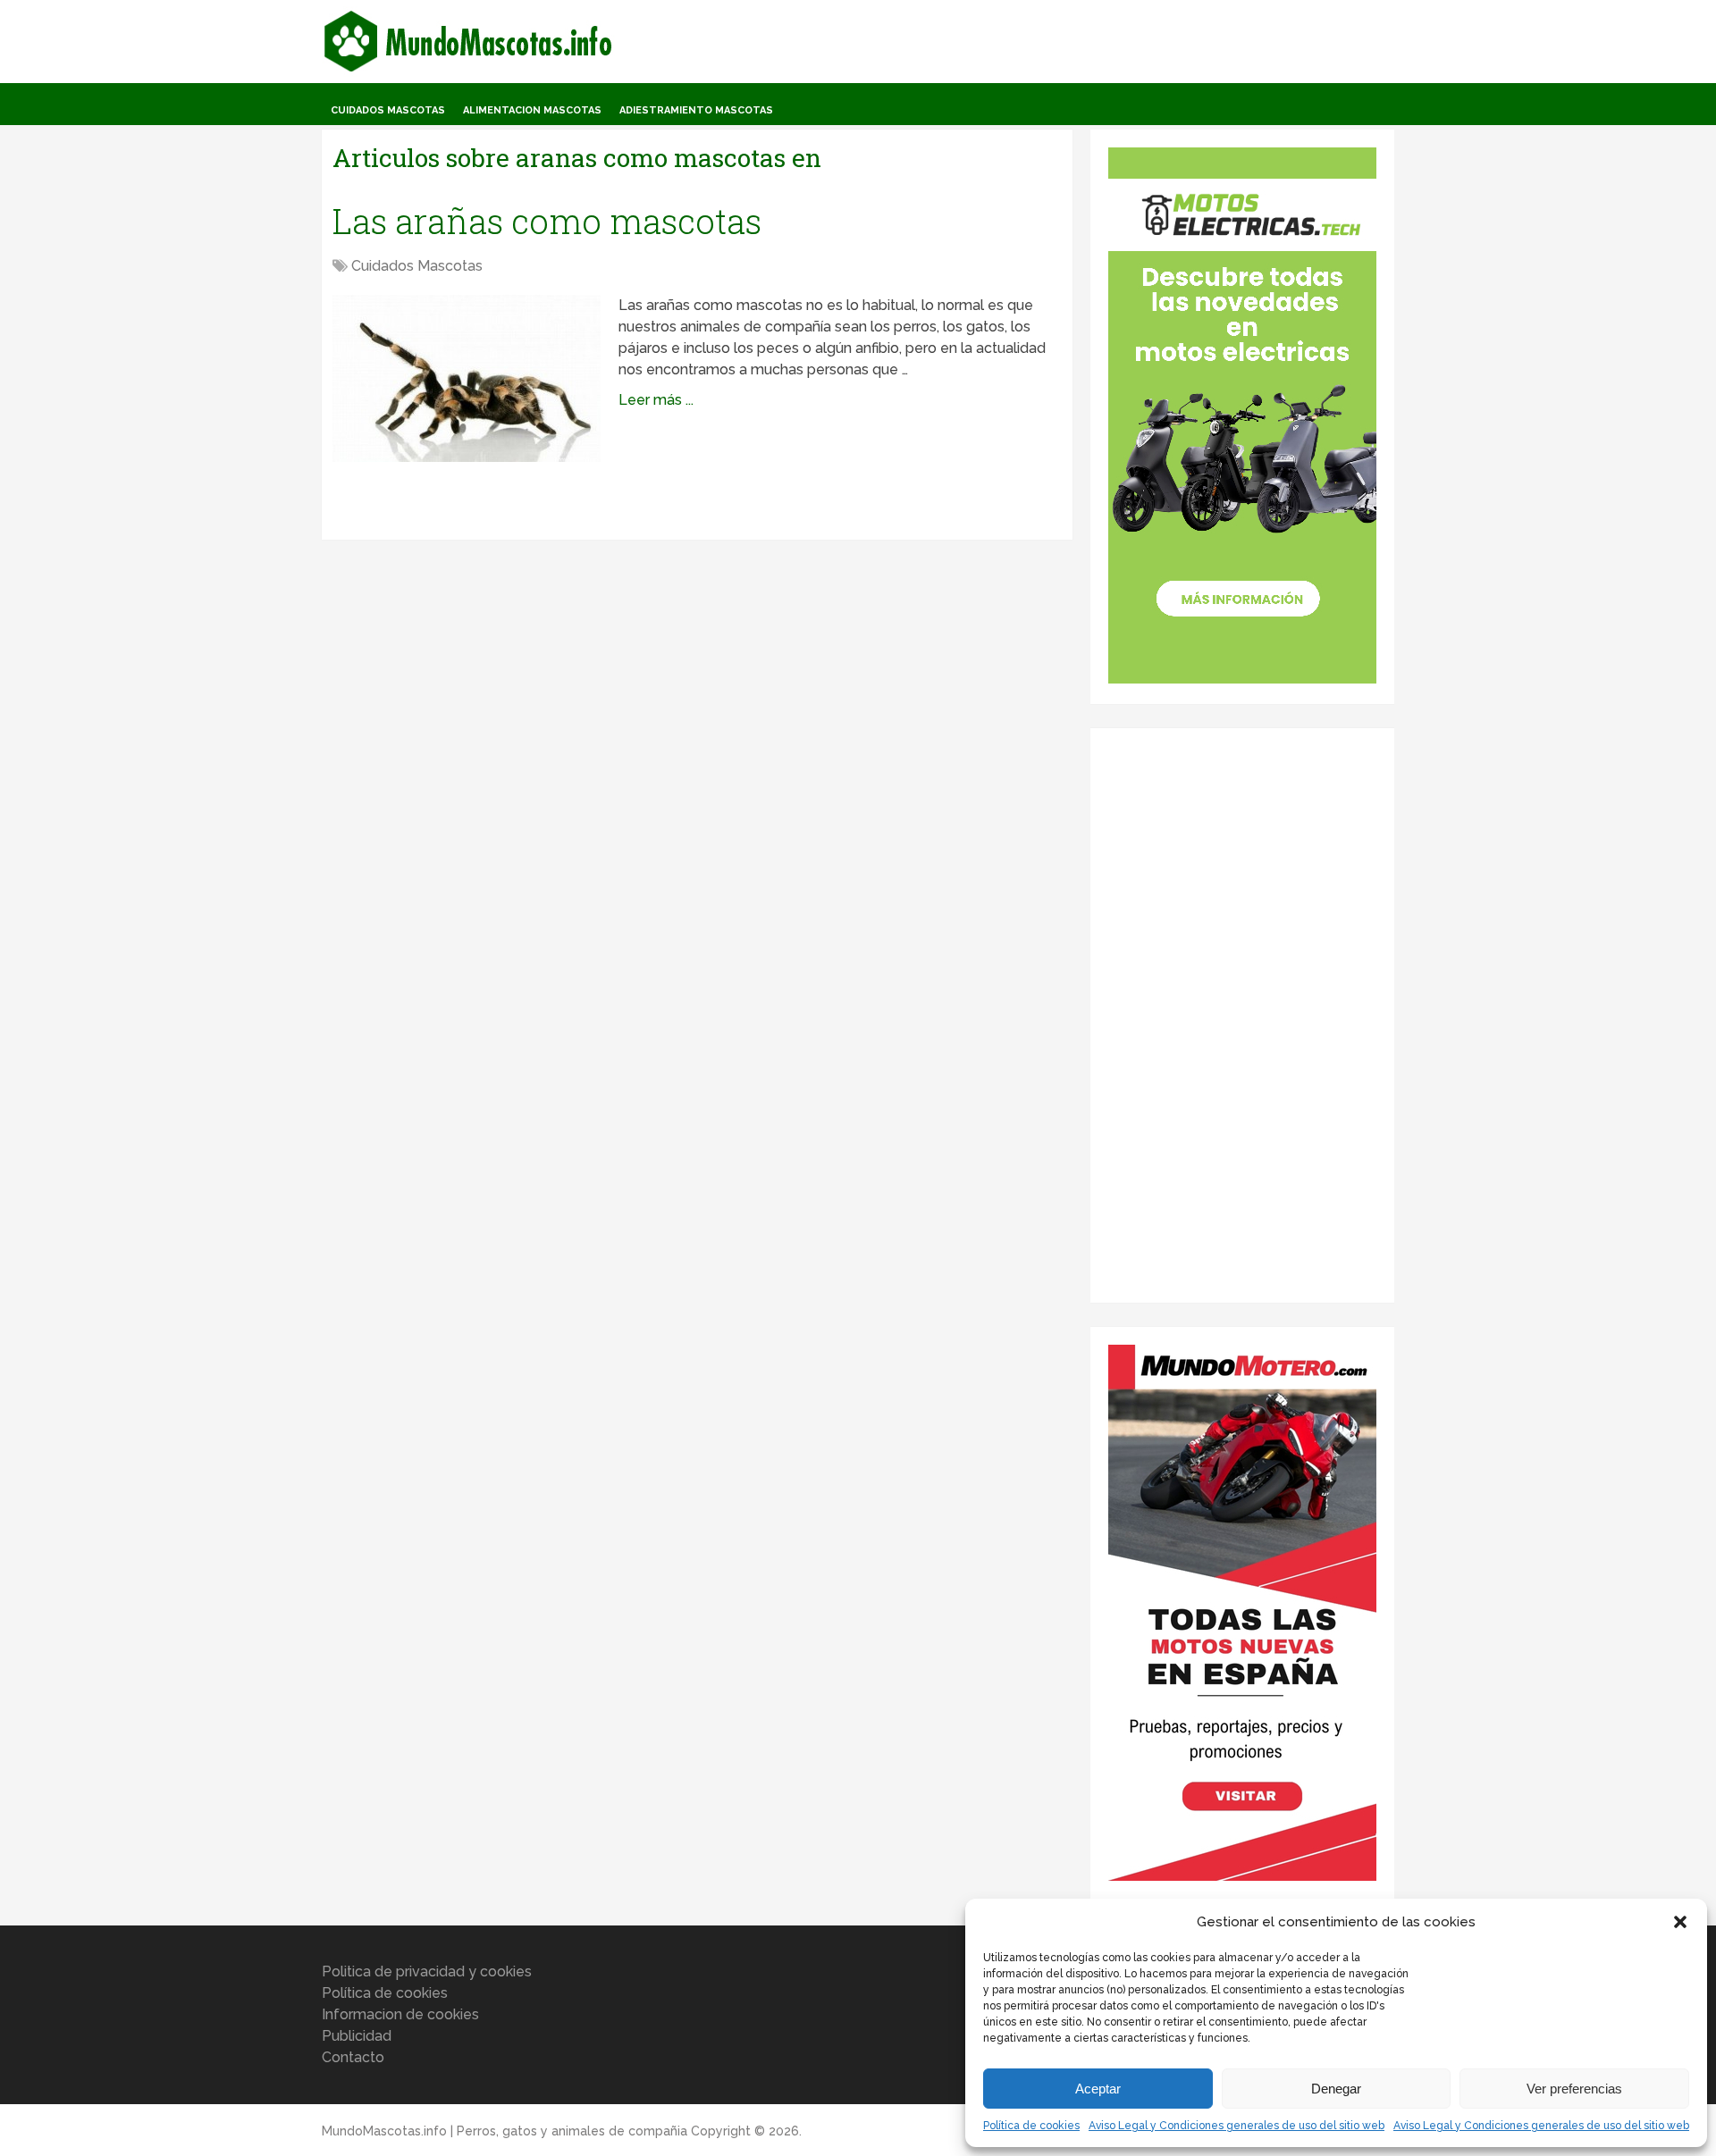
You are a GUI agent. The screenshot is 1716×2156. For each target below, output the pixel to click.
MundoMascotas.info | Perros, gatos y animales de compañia (505, 2131)
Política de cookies (1031, 2126)
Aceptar (1098, 2089)
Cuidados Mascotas (388, 110)
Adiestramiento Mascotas (696, 110)
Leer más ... (656, 400)
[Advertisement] (1242, 1014)
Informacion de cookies (400, 2014)
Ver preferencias (1574, 2089)
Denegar (1336, 2089)
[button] (1680, 1922)
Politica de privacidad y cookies (427, 1971)
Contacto (353, 2057)
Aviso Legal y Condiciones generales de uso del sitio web (1237, 2126)
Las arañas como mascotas (547, 221)
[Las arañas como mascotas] (467, 378)
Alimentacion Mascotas (532, 110)
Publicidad (357, 2036)
